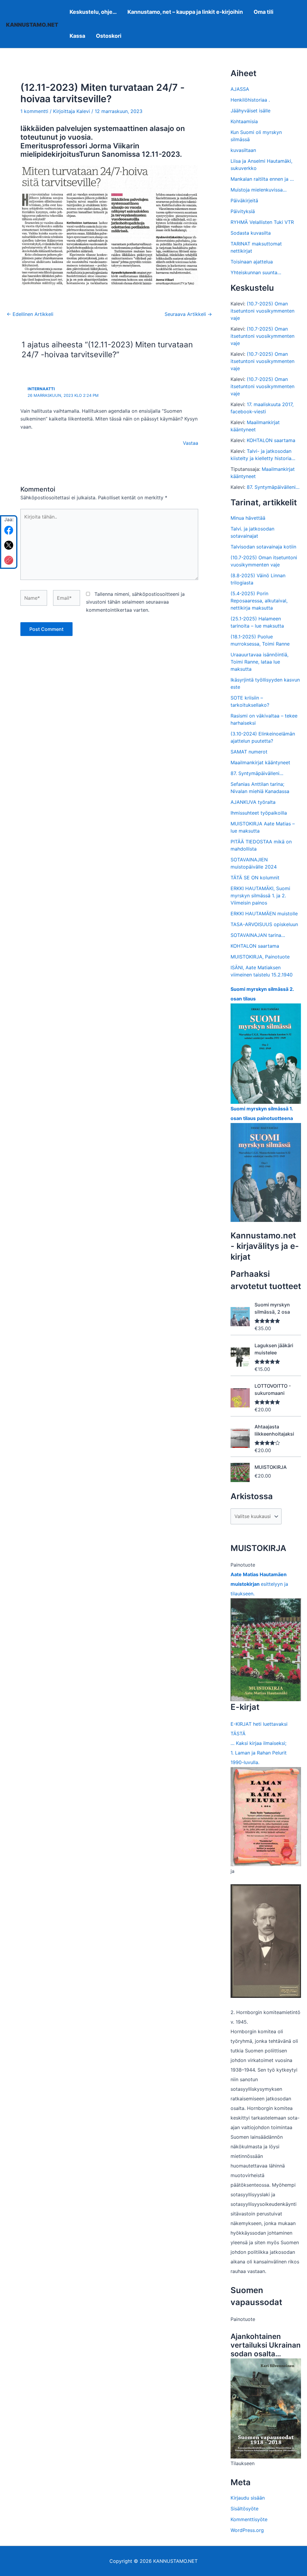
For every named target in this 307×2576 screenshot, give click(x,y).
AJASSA (240, 89)
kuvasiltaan (243, 150)
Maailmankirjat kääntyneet (260, 762)
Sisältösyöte (244, 2509)
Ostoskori (109, 36)
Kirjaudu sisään (248, 2498)
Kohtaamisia (244, 121)
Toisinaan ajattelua (252, 262)
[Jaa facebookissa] (9, 530)
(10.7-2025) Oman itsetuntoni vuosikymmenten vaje (262, 311)
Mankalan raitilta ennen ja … (262, 179)
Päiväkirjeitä (244, 201)
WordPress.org (247, 2530)
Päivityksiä (243, 211)
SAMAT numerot (249, 752)
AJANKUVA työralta (253, 802)
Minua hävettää (248, 518)
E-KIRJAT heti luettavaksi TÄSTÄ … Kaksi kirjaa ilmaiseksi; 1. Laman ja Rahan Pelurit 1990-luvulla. (259, 1743)
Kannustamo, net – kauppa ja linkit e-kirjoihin (185, 12)
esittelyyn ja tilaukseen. (259, 1584)
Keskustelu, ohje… (93, 12)
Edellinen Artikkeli (30, 314)
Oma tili (264, 12)
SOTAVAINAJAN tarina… (258, 935)
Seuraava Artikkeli (188, 314)
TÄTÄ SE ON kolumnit (255, 878)
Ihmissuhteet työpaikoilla (259, 813)
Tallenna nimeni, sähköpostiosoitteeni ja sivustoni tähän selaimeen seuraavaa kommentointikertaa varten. (135, 602)
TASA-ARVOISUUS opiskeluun (264, 924)
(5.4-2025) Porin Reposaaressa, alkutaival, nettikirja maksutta (259, 601)
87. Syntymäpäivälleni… (273, 487)
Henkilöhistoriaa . (250, 100)
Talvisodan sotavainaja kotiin (263, 547)
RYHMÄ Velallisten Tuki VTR (262, 222)
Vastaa (191, 443)
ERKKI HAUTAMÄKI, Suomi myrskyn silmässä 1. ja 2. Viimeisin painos (260, 896)
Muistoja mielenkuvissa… (259, 190)
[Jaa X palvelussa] (9, 545)
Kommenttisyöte (249, 2519)
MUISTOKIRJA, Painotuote (260, 957)
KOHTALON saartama (271, 440)
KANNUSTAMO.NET (32, 25)
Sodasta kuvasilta (251, 233)
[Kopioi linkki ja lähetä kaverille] (9, 560)
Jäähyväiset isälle (250, 111)
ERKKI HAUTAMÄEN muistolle (264, 914)
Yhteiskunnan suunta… (256, 272)
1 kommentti (34, 111)
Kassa (77, 36)
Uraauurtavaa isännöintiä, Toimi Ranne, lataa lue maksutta (259, 662)
